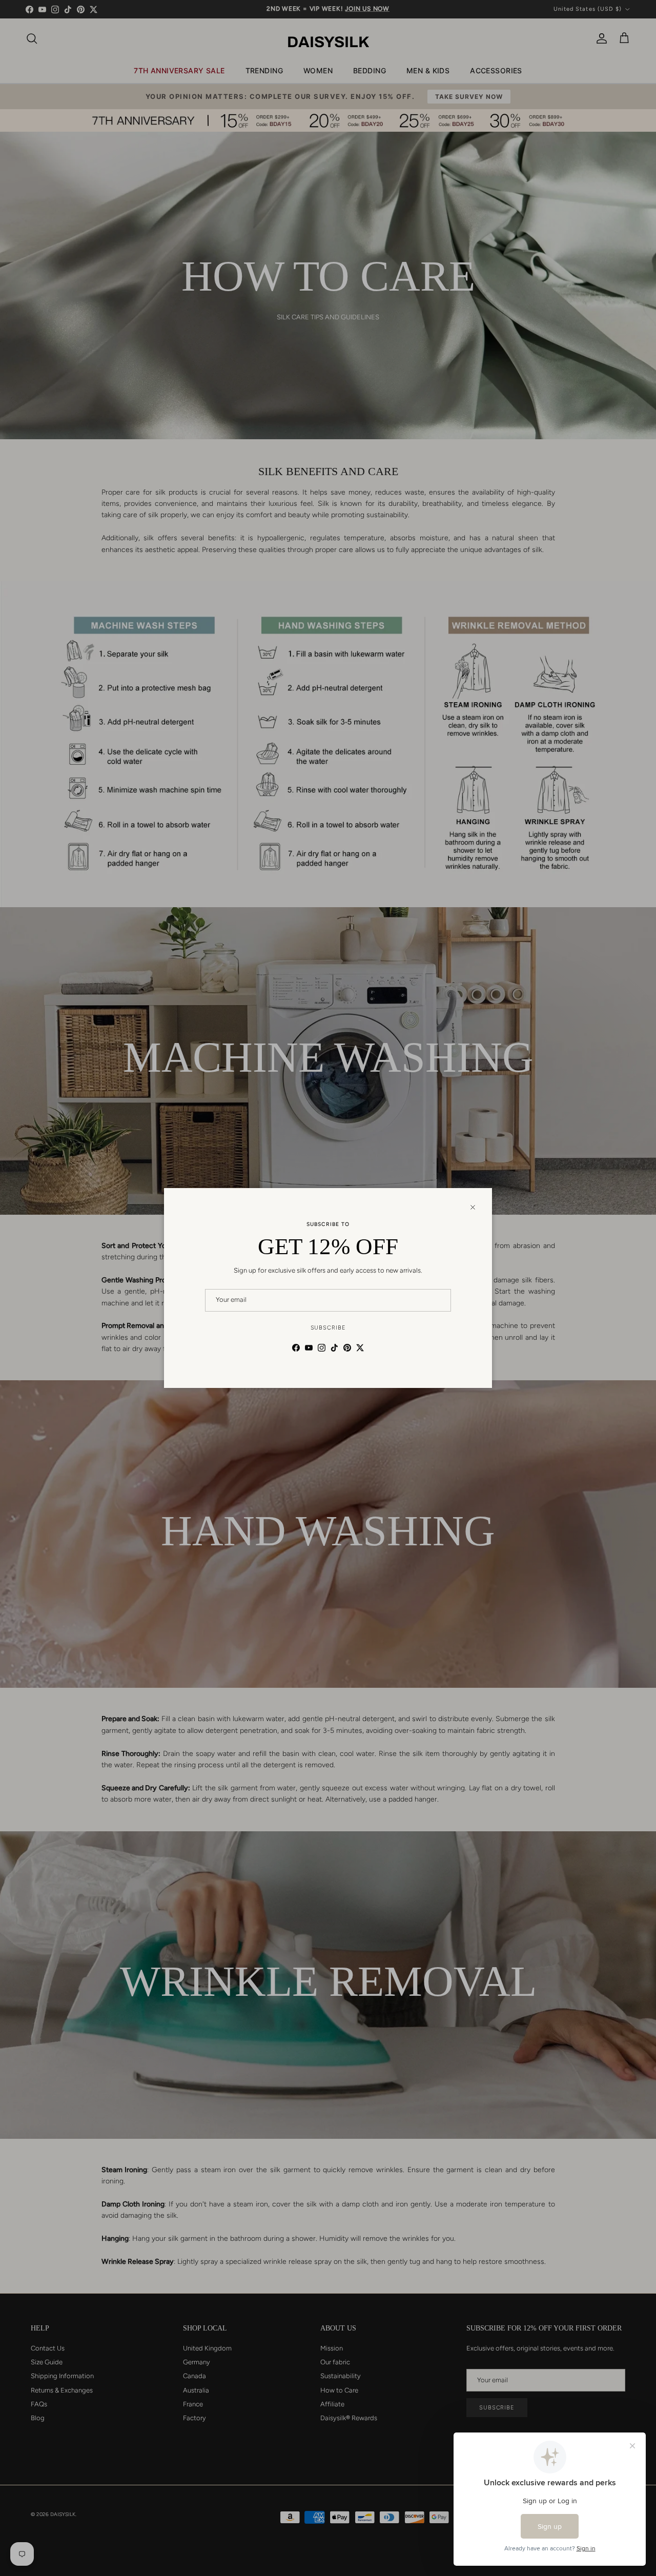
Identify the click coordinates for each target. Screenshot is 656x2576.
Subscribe (328, 1328)
